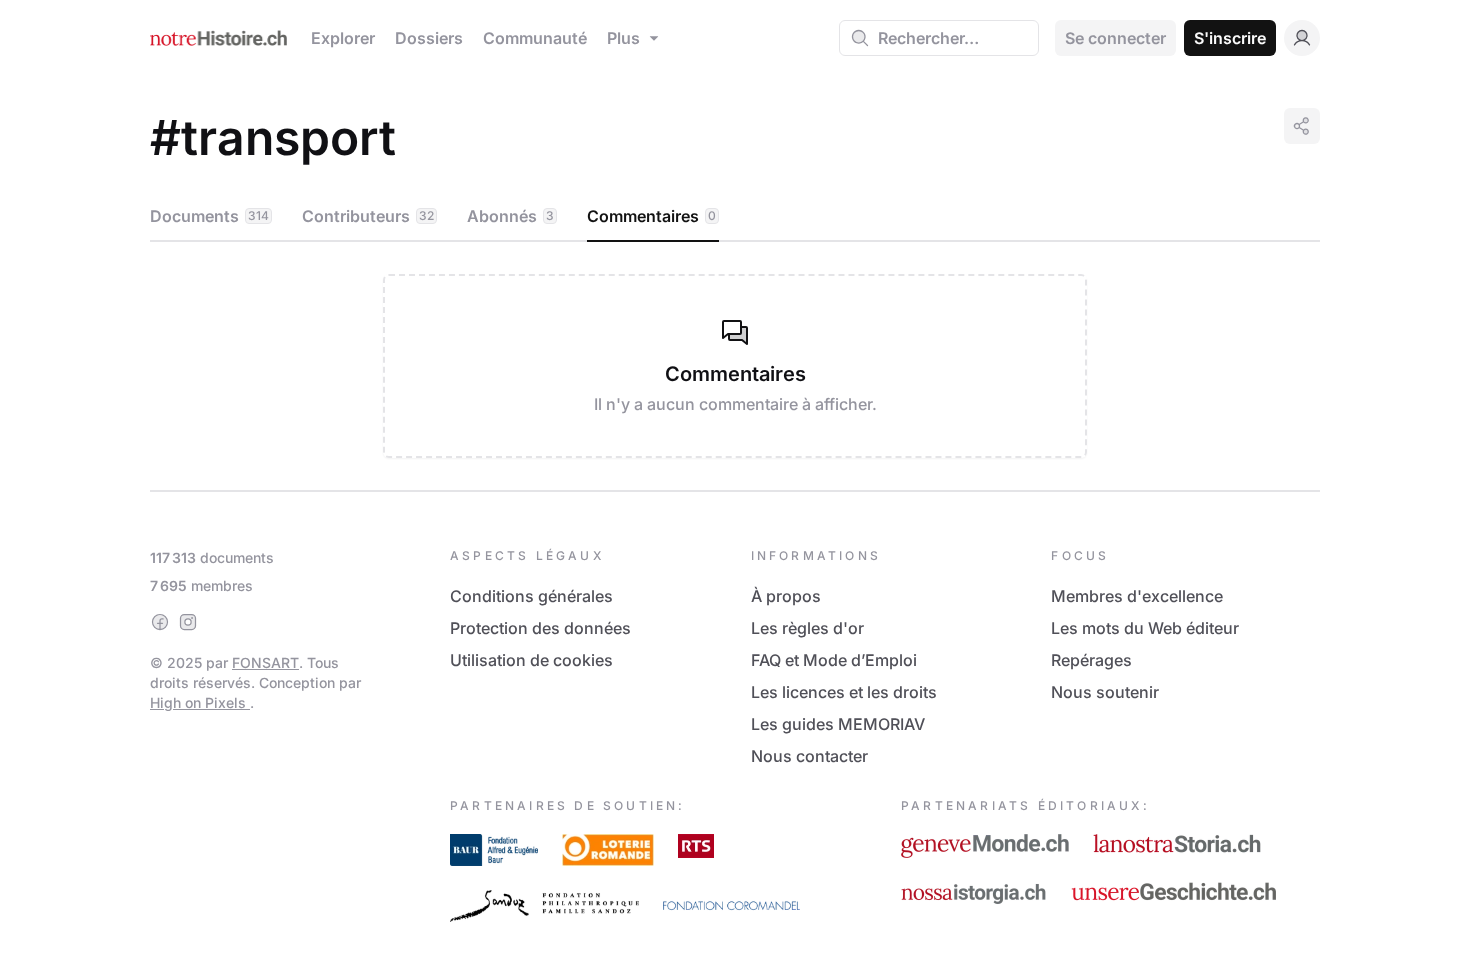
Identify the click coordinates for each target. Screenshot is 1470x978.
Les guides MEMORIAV (838, 724)
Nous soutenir (1105, 692)
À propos (786, 596)
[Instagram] (188, 622)
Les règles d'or (807, 628)
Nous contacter (809, 756)
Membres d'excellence (1137, 596)
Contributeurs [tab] (368, 216)
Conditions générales (531, 596)
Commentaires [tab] (651, 216)
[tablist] (735, 217)
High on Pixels (200, 702)
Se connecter (1115, 38)
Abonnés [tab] (510, 216)
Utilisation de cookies (531, 660)
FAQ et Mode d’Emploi (834, 660)
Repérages (1091, 660)
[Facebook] (160, 622)
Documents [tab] (209, 216)
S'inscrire (1230, 38)
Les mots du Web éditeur (1145, 628)
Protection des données (540, 628)
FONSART (265, 662)
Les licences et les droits (844, 692)
